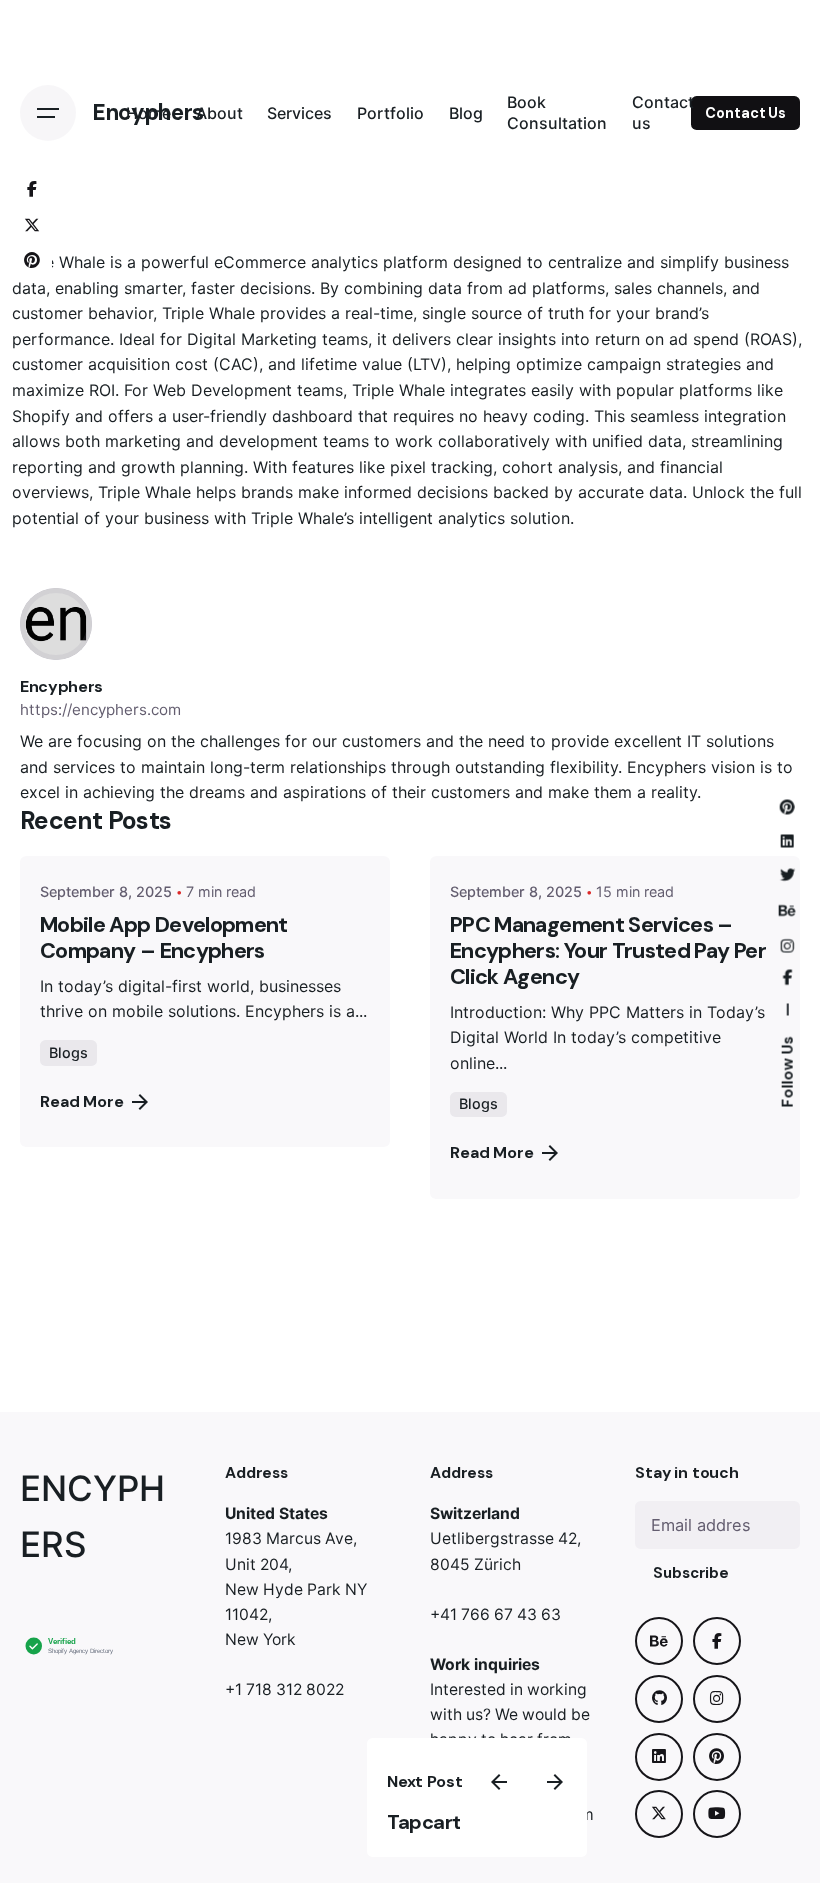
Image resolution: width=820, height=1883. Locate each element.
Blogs (68, 1052)
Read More (82, 1101)
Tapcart (424, 1822)
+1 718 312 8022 (284, 1689)
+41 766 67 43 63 (495, 1614)
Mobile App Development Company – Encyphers (164, 938)
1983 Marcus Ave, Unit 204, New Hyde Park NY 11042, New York (296, 1588)
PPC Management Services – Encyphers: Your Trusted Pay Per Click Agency (608, 951)
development (268, 441)
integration (745, 416)
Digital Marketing (252, 339)
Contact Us (745, 113)
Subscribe (691, 1573)
